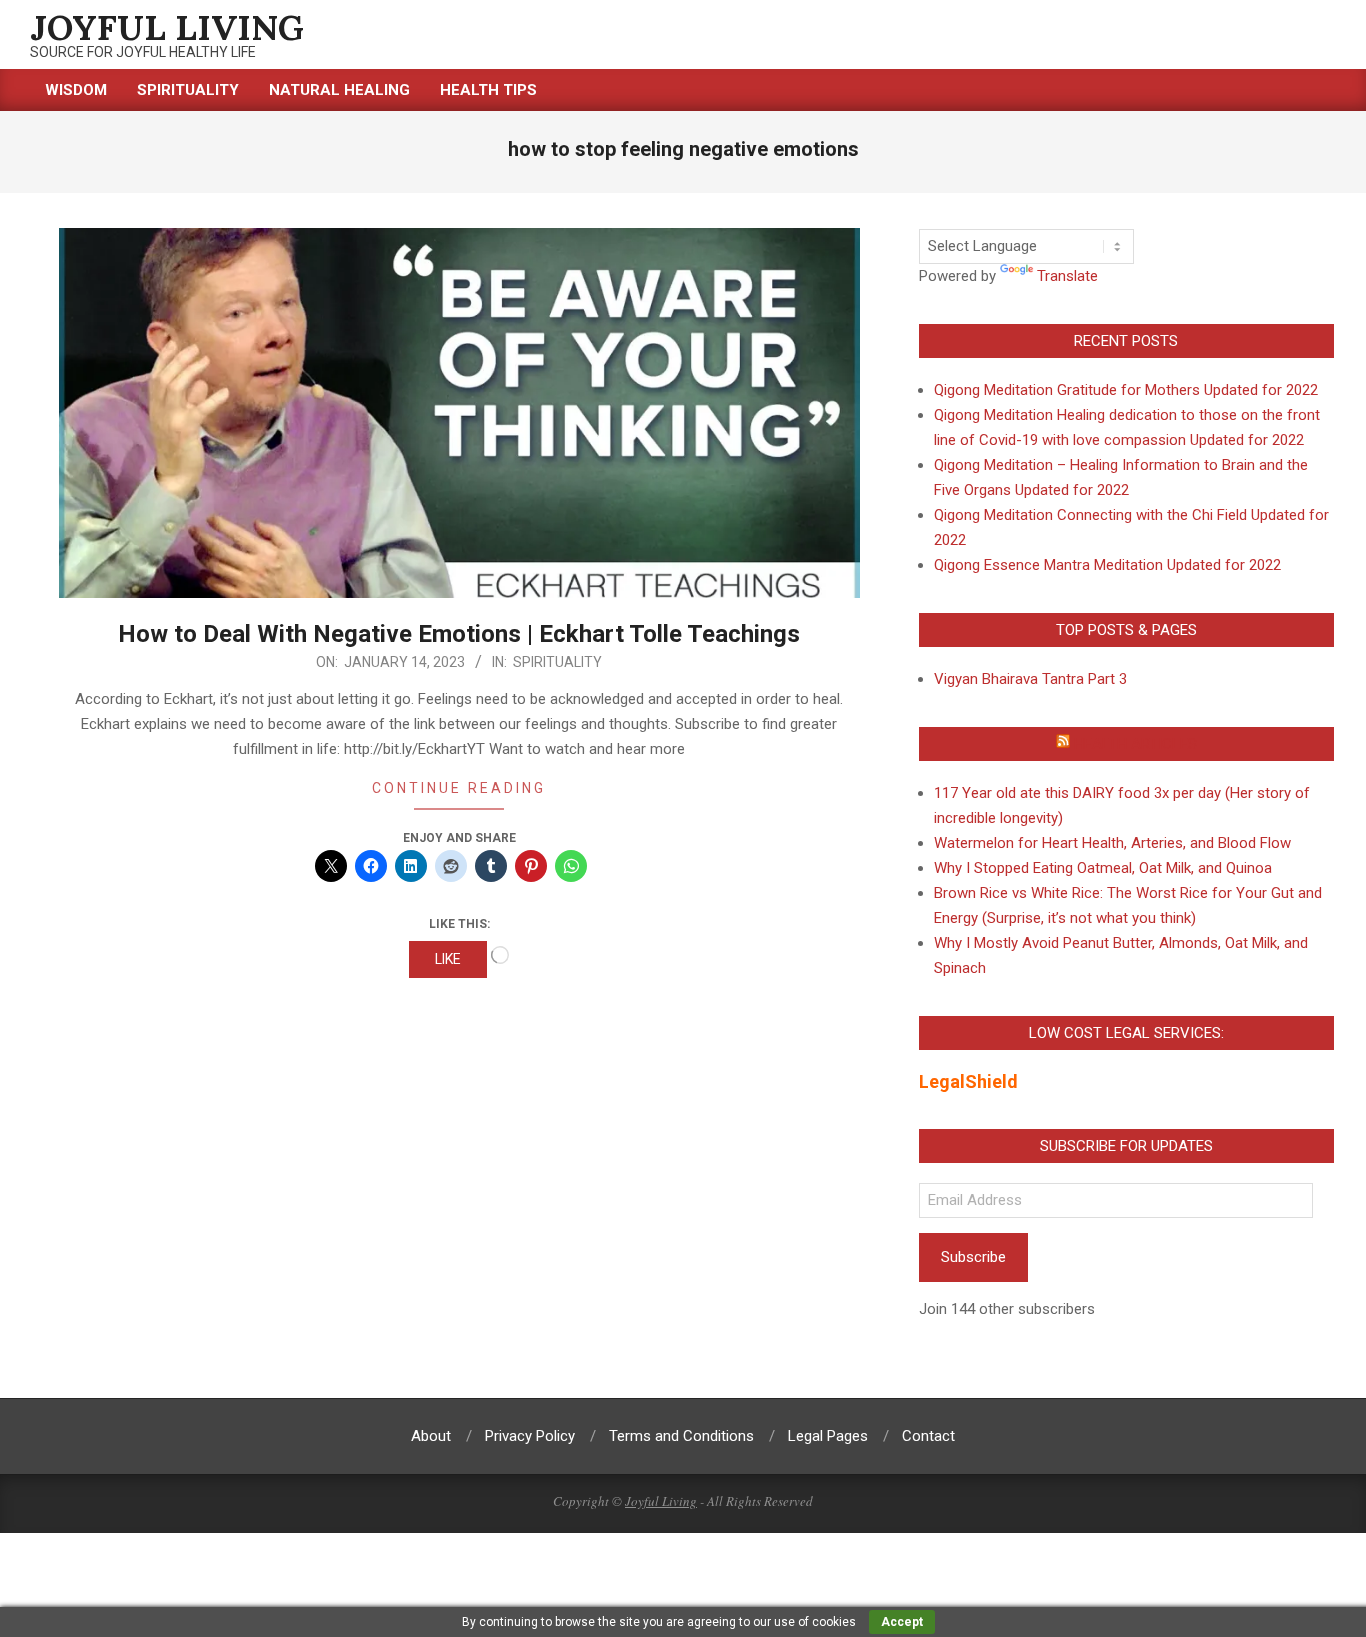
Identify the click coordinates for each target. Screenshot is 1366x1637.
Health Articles (1135, 744)
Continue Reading (459, 788)
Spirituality (557, 662)
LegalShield (968, 1081)
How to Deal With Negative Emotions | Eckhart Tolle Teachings (459, 634)
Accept (902, 1622)
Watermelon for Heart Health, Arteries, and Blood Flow (1112, 843)
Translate (1067, 276)
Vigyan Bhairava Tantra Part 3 (1030, 679)
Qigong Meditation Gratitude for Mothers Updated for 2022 (1126, 390)
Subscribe (973, 1257)
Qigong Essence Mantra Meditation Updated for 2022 (1107, 565)
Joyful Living (661, 1501)
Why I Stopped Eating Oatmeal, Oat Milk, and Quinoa (1103, 868)
